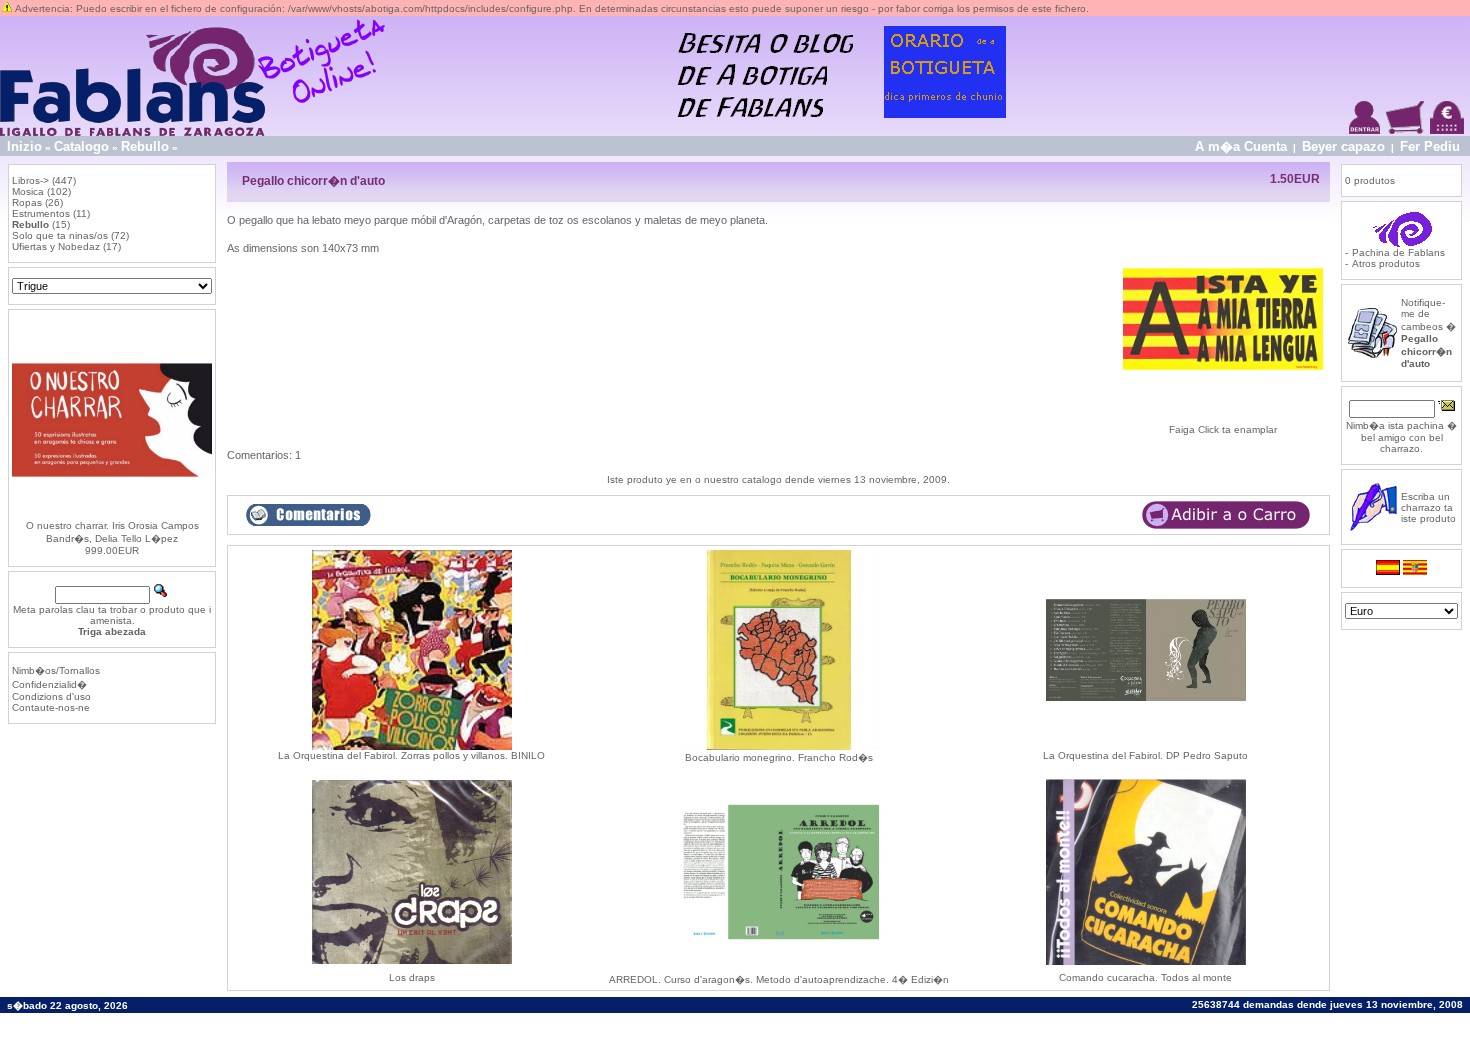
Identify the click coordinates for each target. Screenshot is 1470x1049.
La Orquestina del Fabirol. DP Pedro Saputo (1145, 755)
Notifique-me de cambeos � (1428, 333)
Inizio (24, 146)
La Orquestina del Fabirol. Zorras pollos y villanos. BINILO (411, 755)
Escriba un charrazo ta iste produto (1428, 507)
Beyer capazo (1343, 146)
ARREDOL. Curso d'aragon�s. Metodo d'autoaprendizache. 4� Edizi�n (779, 979)
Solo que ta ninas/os (60, 235)
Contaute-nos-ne (51, 707)
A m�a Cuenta (1241, 146)
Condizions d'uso (51, 696)
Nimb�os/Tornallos (56, 670)
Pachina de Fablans (1398, 252)
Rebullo (145, 146)
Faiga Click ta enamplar (1223, 429)
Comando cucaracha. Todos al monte (1145, 977)
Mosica (28, 191)
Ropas (27, 202)
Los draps (412, 977)
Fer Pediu (1430, 146)
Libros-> (30, 180)
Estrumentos (41, 213)
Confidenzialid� (49, 684)
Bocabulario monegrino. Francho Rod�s (779, 757)
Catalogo (81, 146)
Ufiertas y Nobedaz (56, 246)
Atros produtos (1386, 263)
